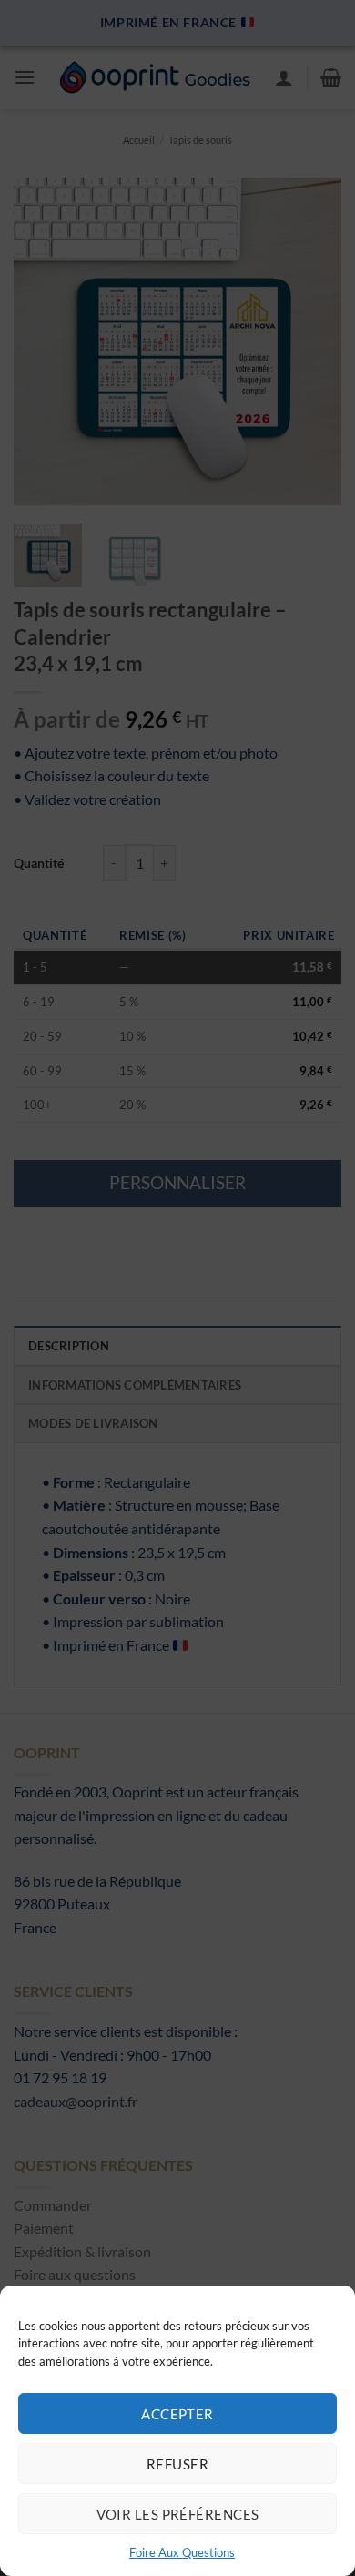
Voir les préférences (178, 2514)
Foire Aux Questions (182, 2552)
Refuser (177, 2464)
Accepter (177, 2414)
